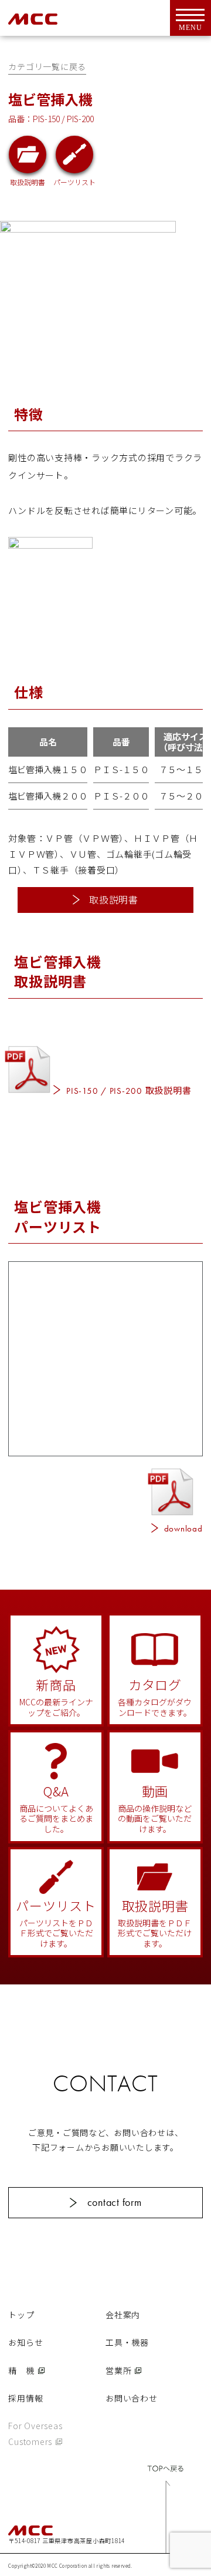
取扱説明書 (28, 181)
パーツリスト (74, 181)
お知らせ (25, 2342)
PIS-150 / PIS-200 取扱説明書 (129, 1090)
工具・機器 (127, 2342)
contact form (115, 2202)
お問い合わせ (132, 2398)
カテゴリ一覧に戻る (47, 66)
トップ (21, 2315)
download (183, 1529)
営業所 (118, 2370)
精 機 (21, 2370)
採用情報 (25, 2398)
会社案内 (123, 2315)
